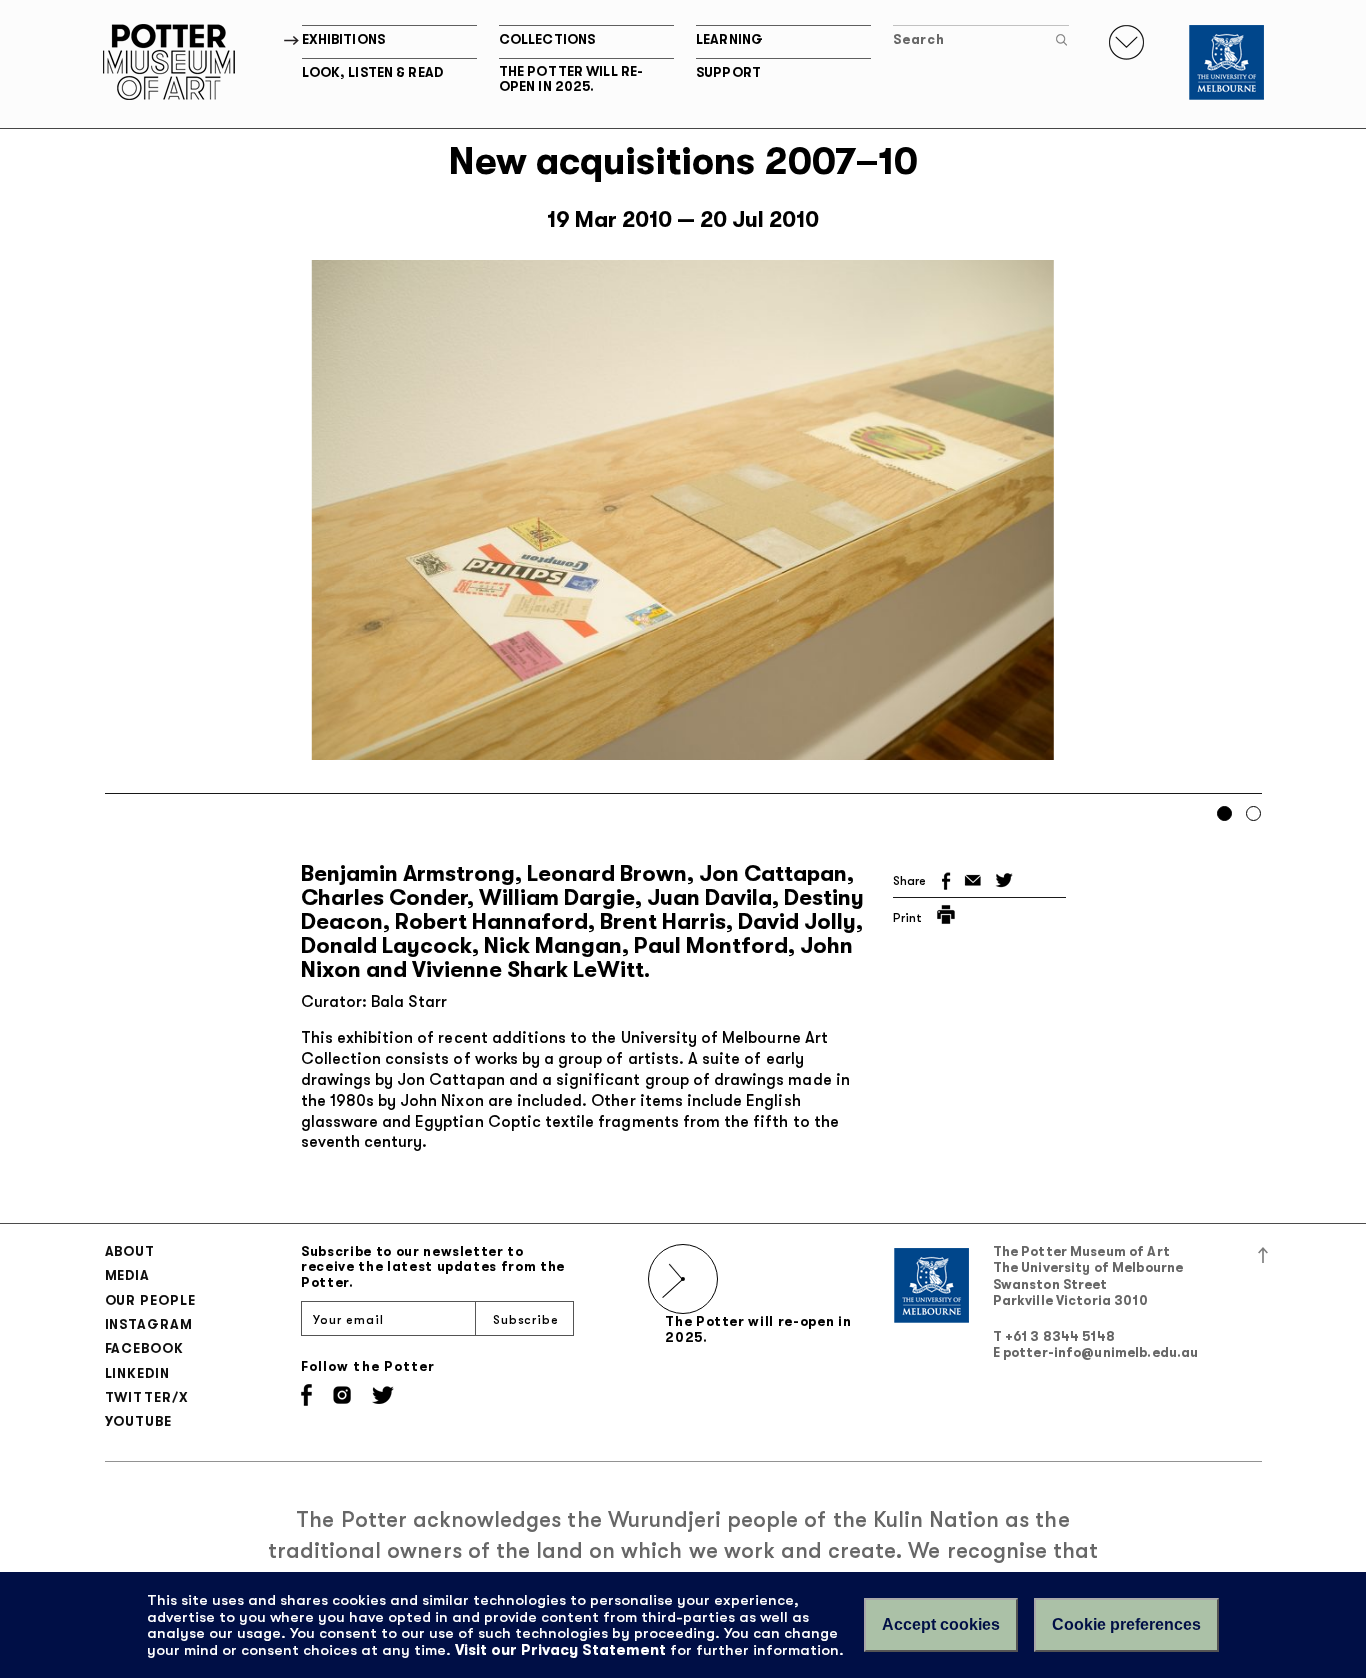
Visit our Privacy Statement (560, 1650)
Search (918, 39)
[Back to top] (1263, 1254)
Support (728, 72)
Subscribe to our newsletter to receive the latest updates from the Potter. (433, 1267)
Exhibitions (343, 39)
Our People (150, 1300)
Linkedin (137, 1373)
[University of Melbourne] (1226, 62)
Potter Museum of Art (169, 62)
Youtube (138, 1421)
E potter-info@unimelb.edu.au (1096, 1352)
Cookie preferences (1126, 1624)
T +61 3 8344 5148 (1054, 1336)
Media (128, 1275)
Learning (729, 39)
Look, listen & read (372, 72)
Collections (547, 39)
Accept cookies (941, 1624)
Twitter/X (147, 1397)
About (130, 1251)
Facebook (144, 1348)
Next (1232, 527)
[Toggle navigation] (1126, 42)
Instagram (149, 1324)
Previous (135, 527)
